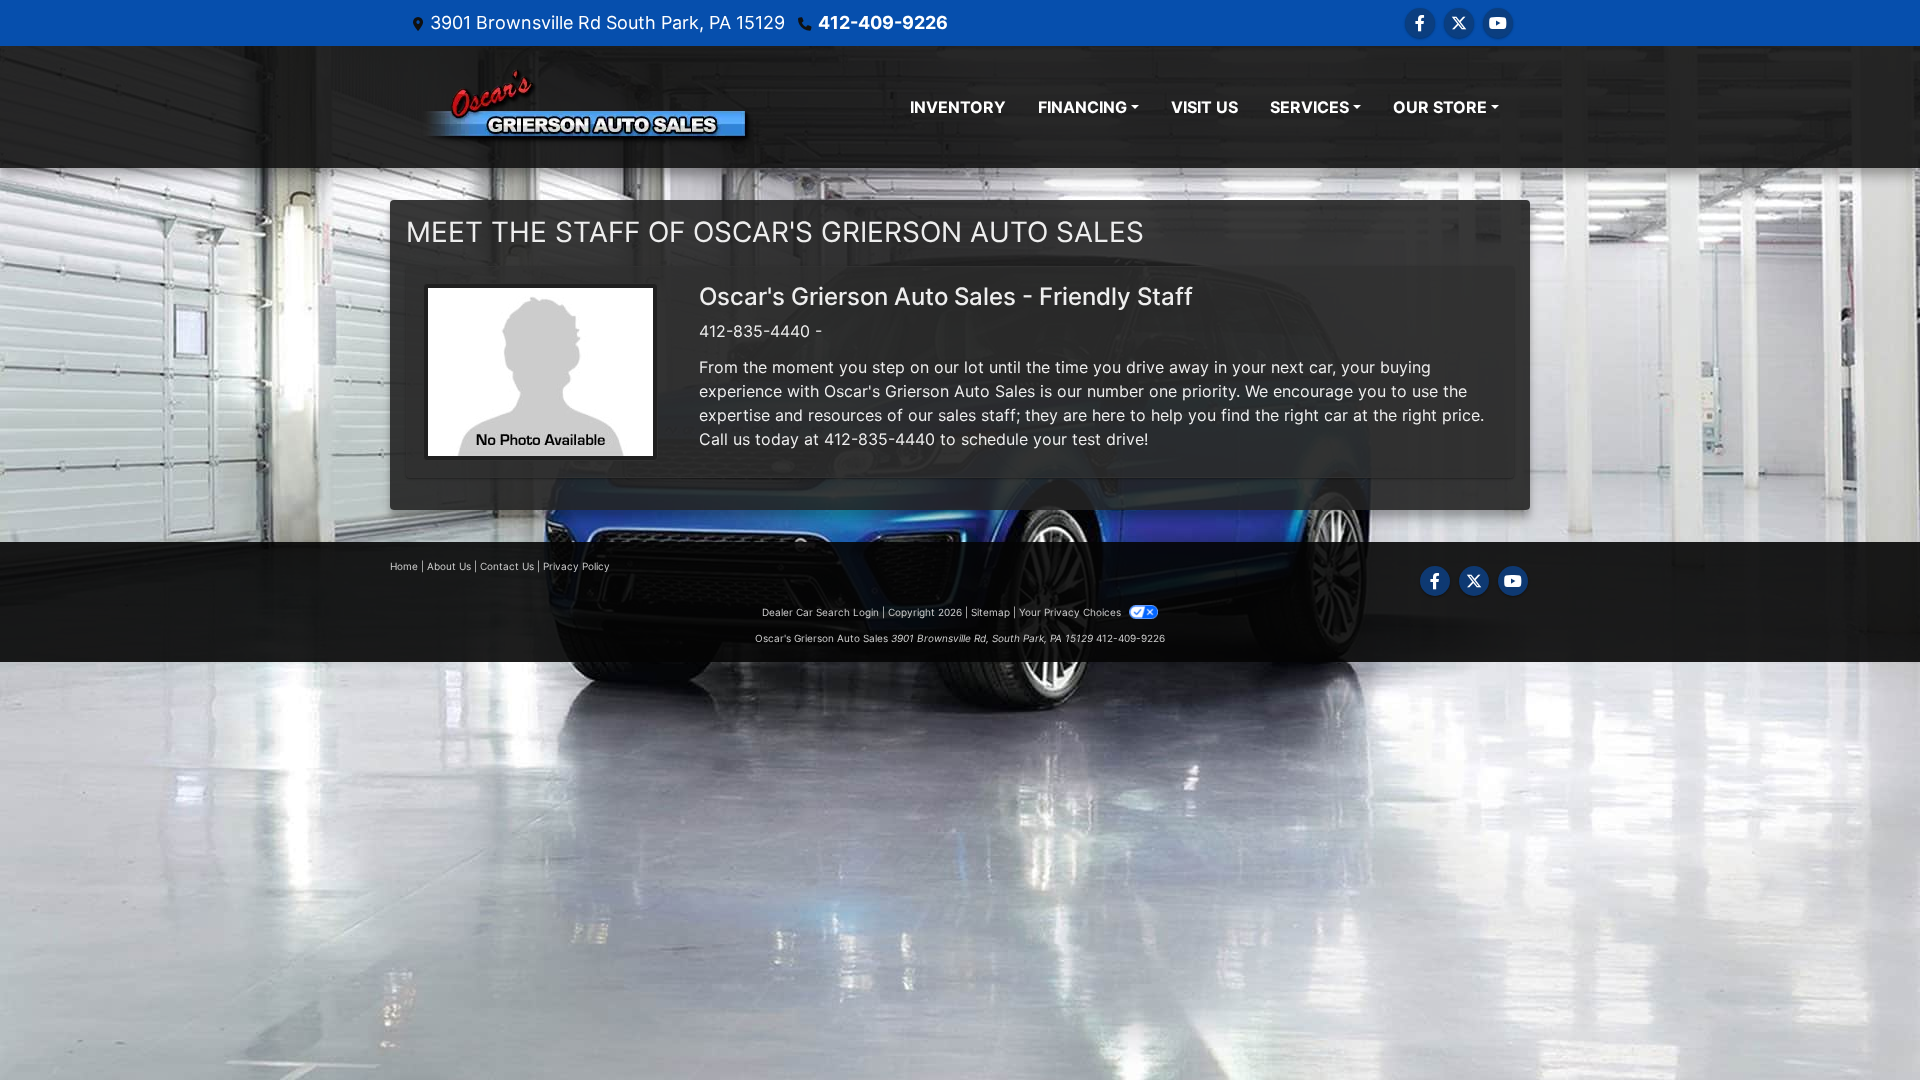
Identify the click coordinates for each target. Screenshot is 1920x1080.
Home (404, 566)
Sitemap (990, 612)
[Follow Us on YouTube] (1498, 23)
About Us (449, 566)
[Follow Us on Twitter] (1459, 23)
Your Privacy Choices (1071, 612)
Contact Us (507, 566)
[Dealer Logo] (587, 107)
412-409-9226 (883, 22)
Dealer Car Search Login (820, 612)
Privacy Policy (576, 566)
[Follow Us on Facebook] (1420, 23)
